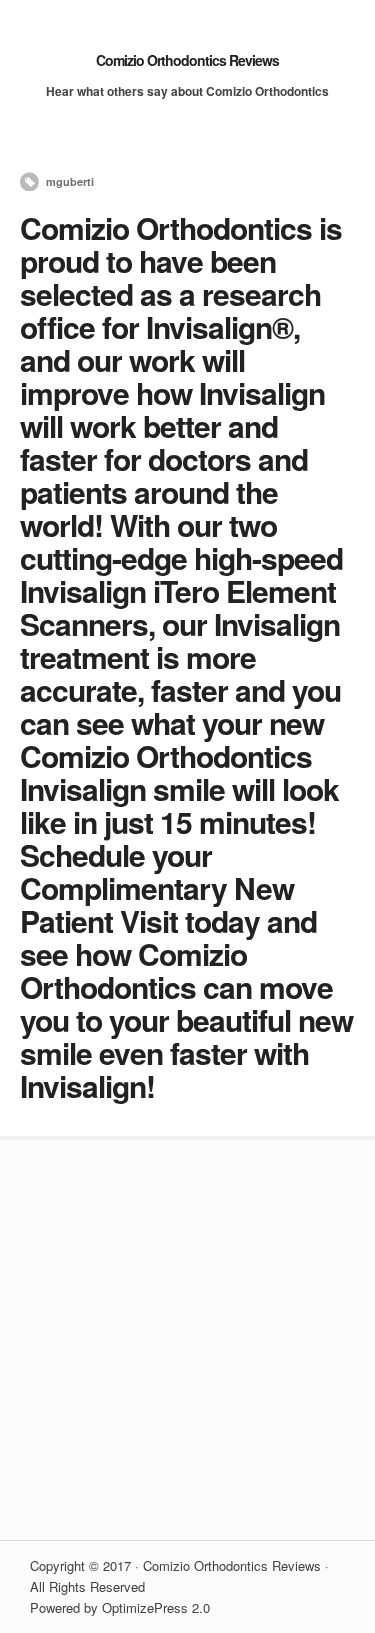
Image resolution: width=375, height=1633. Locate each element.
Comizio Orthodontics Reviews (187, 60)
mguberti (70, 181)
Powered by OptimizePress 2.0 (120, 1607)
